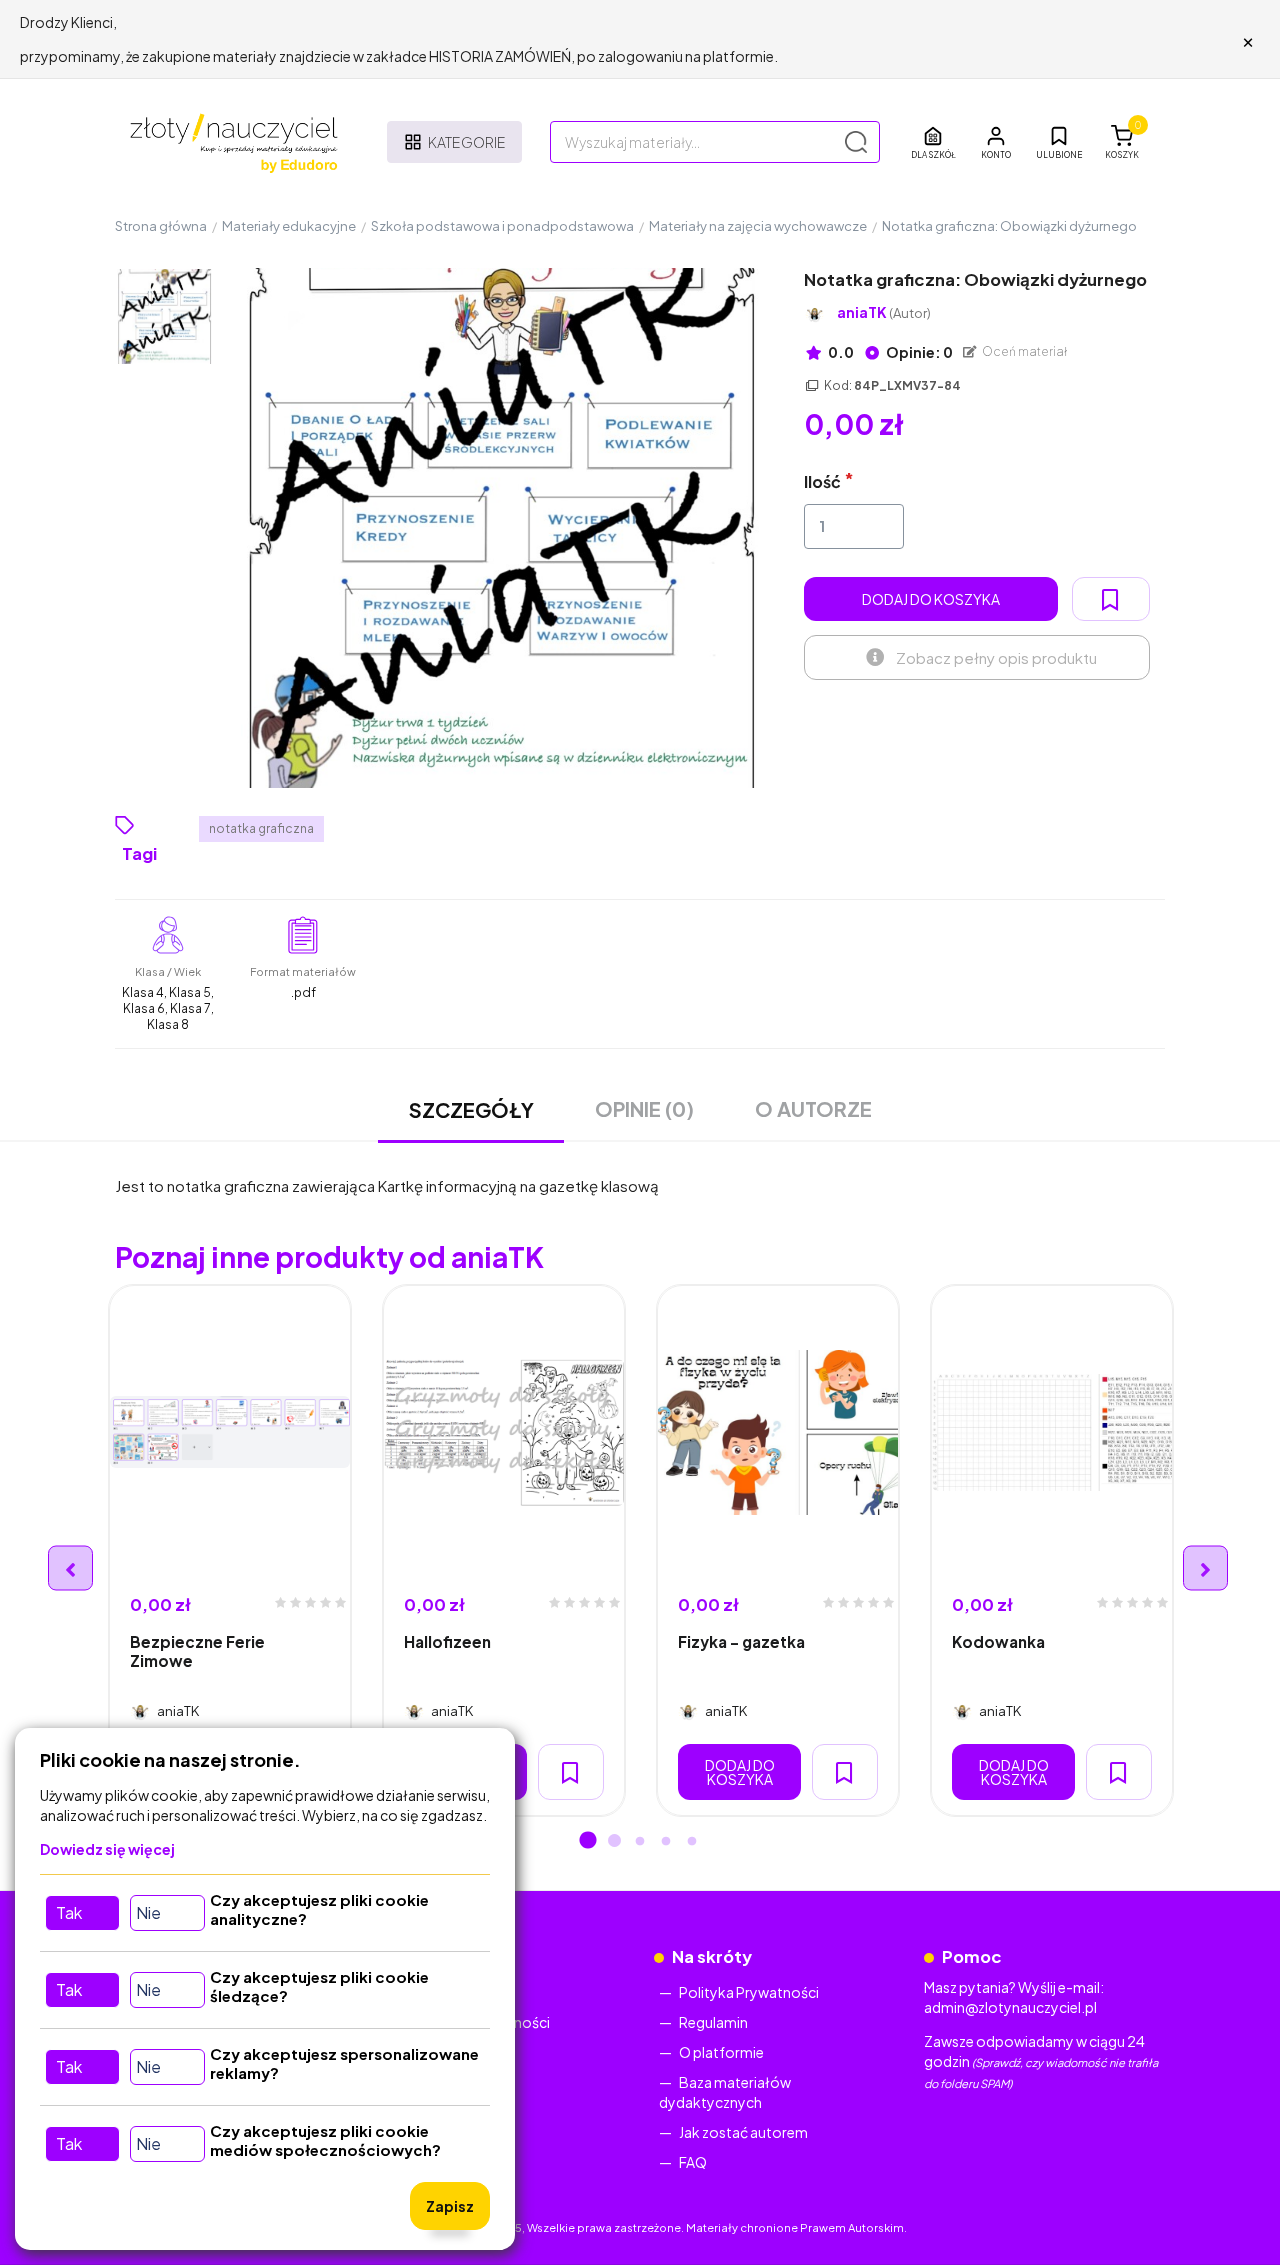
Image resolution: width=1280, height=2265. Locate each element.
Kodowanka (998, 1641)
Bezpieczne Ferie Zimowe (197, 1651)
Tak (69, 1912)
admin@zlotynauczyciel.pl (1010, 2007)
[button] (996, 142)
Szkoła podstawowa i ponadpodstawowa (502, 226)
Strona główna (161, 226)
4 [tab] (666, 1842)
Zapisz (450, 2206)
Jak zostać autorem (743, 2132)
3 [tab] (640, 1842)
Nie (148, 1912)
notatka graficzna (261, 828)
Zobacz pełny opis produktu (996, 657)
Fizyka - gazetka (741, 1641)
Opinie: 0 (918, 352)
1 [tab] (588, 1842)
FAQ (693, 2162)
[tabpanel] (230, 1550)
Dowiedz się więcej (107, 1849)
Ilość (822, 481)
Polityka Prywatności (749, 1992)
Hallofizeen (447, 1641)
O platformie (721, 2052)
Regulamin (713, 2022)
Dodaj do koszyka (931, 599)
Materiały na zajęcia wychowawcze (758, 226)
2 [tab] (614, 1842)
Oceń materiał (1024, 351)
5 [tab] (692, 1842)
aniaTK (884, 312)
